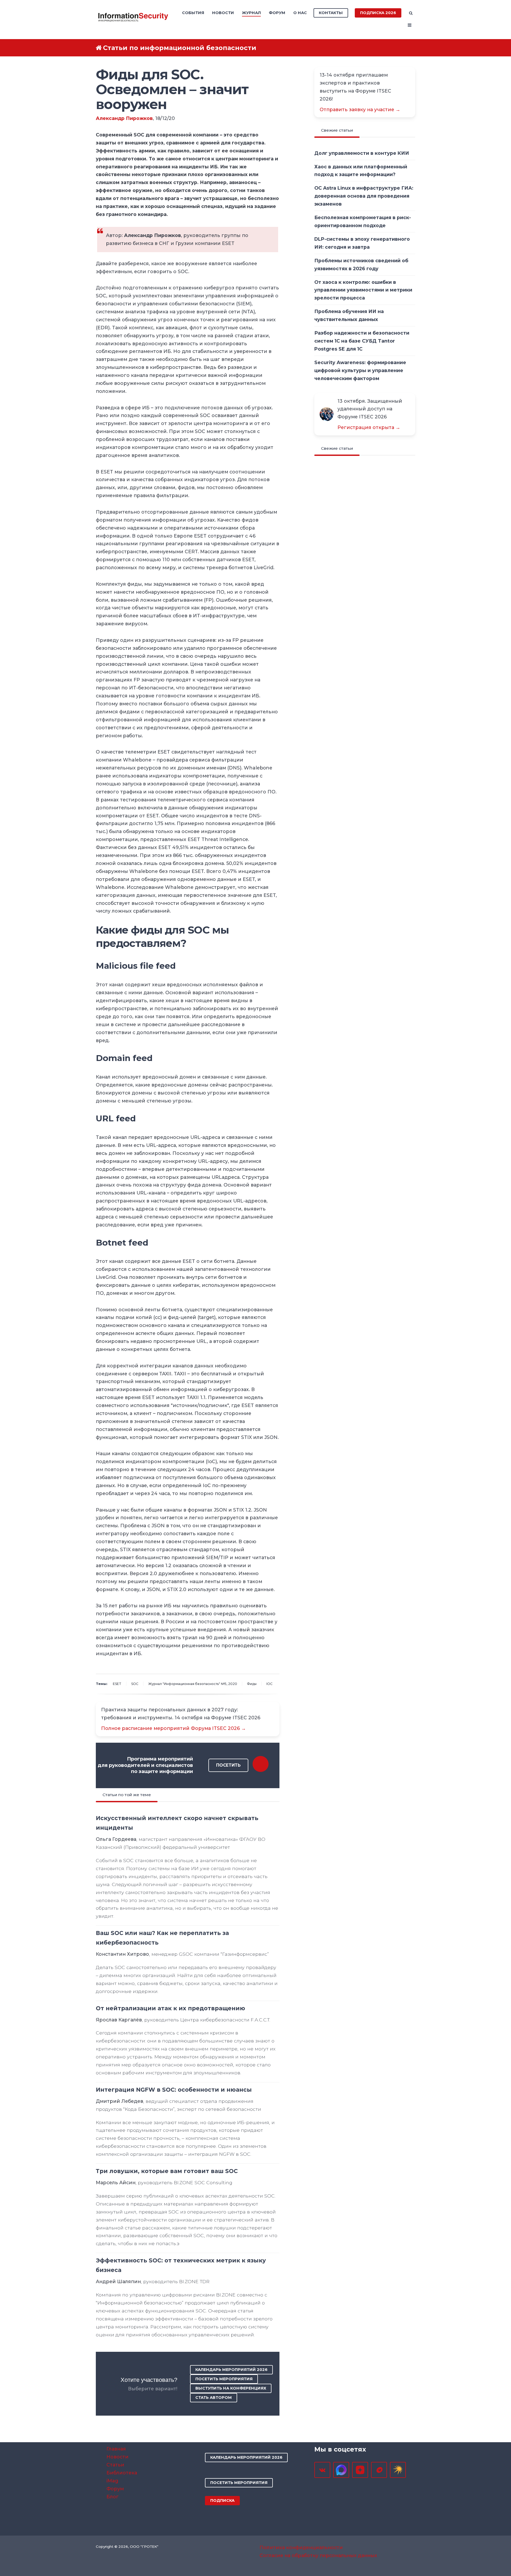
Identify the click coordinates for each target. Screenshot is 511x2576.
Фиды (252, 1684)
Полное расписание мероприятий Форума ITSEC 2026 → (174, 1728)
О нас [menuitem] (300, 13)
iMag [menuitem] (112, 2481)
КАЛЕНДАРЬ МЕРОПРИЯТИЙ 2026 (231, 2370)
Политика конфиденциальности (301, 2547)
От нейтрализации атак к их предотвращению (170, 2008)
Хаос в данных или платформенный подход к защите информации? (361, 171)
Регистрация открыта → (369, 427)
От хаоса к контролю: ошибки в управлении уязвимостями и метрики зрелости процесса (363, 290)
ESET (117, 1684)
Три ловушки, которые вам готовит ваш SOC (167, 2171)
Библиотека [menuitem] (122, 2473)
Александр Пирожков (124, 118)
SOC (135, 1684)
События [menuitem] (193, 13)
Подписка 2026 (378, 13)
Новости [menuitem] (223, 13)
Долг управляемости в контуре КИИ (362, 153)
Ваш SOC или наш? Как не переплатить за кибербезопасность (162, 1938)
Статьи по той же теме (127, 1795)
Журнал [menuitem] (251, 13)
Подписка (222, 2500)
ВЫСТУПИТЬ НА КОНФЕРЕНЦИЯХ (231, 2388)
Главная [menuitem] (116, 2449)
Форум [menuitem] (277, 13)
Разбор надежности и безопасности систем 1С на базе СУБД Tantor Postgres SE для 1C (362, 341)
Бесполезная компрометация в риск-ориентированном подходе (363, 221)
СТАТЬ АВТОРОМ (214, 2398)
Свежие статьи (337, 130)
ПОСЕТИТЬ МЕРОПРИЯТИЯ (224, 2379)
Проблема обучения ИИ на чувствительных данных (349, 315)
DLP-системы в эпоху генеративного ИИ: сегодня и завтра (362, 243)
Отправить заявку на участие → (360, 109)
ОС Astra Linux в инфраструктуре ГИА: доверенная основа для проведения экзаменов (364, 196)
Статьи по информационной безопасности (180, 48)
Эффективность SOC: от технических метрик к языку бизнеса (181, 2265)
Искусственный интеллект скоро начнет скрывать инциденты (177, 1823)
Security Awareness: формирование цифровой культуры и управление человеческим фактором (360, 370)
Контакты (331, 13)
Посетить (228, 1765)
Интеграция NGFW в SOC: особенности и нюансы (174, 2090)
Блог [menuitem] (113, 2497)
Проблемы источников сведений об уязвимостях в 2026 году (361, 265)
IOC (269, 1684)
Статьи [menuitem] (115, 2465)
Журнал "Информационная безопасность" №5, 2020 (193, 1684)
